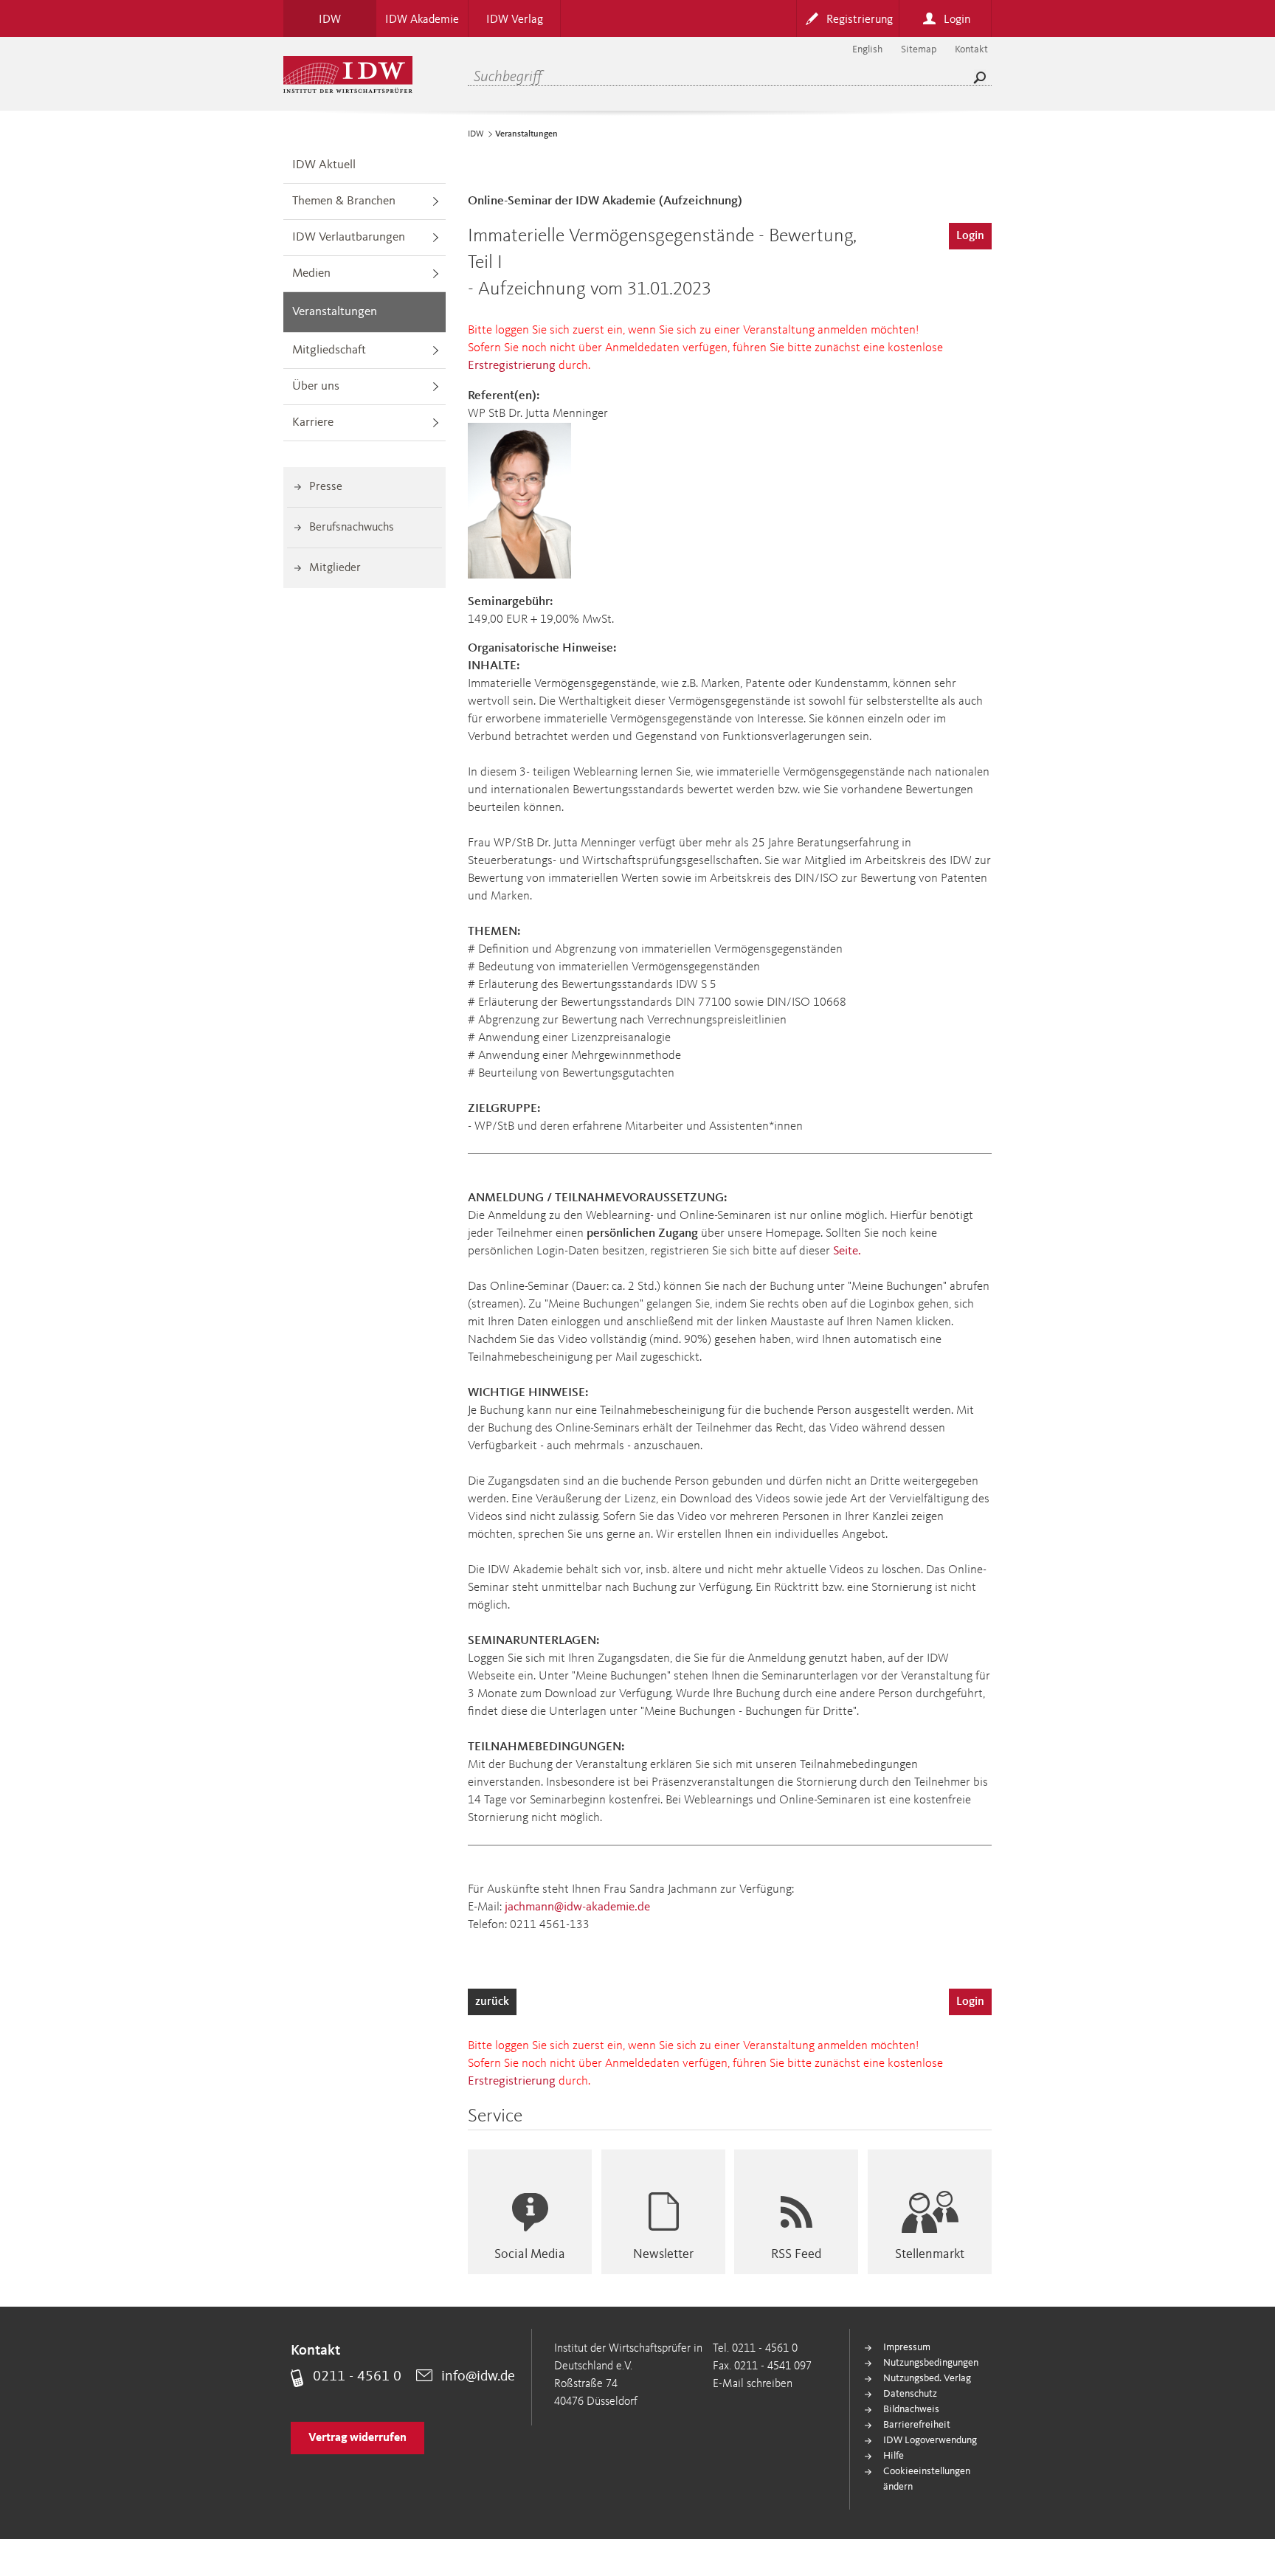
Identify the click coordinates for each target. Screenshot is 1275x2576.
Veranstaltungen (335, 312)
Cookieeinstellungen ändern (927, 2479)
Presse (326, 487)
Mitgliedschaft (329, 350)
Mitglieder (335, 568)
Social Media (530, 2254)
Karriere (313, 422)
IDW (476, 134)
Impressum (907, 2347)
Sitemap (919, 49)
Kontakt (971, 49)
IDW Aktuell (324, 165)
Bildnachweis (911, 2409)
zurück (492, 2002)
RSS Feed (796, 2254)
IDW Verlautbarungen (349, 237)
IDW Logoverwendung (930, 2440)
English (867, 49)
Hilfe (894, 2456)
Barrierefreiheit (917, 2425)
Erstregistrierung (512, 366)
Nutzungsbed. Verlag (927, 2378)
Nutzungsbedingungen (931, 2363)
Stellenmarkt (930, 2254)
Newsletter (663, 2254)
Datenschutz (910, 2394)
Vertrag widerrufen (357, 2438)
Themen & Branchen (344, 201)
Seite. (847, 1251)
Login (970, 236)
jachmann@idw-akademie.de (577, 1907)
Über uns (316, 386)
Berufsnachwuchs (352, 528)
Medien (311, 273)
